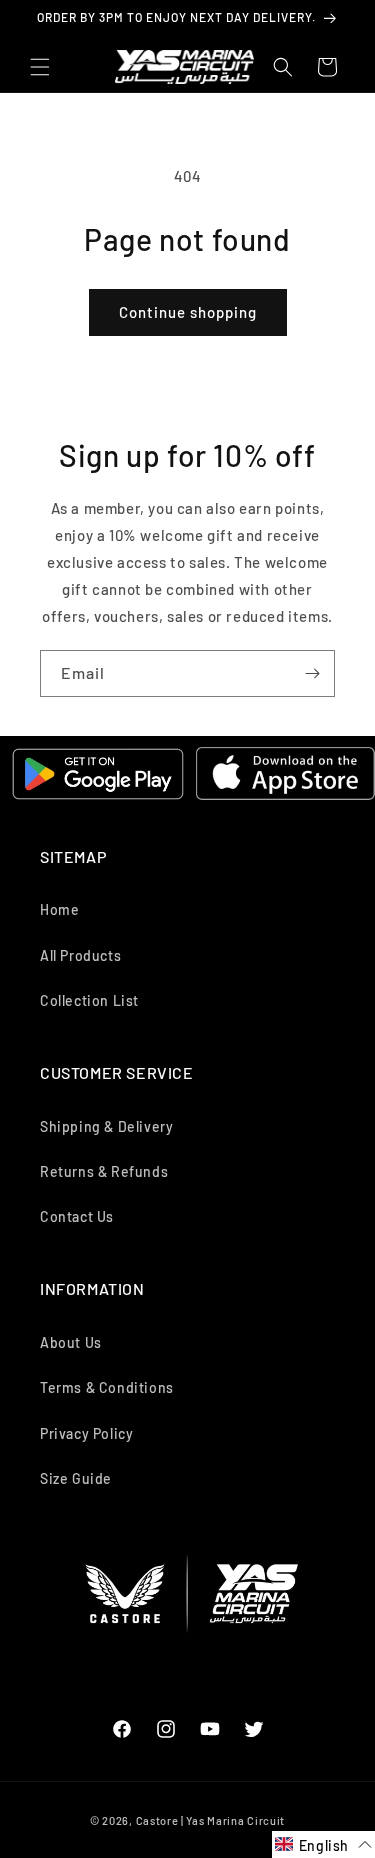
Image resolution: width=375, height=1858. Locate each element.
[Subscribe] (312, 673)
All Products (80, 955)
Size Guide (76, 1478)
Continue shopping (188, 312)
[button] (40, 67)
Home (59, 909)
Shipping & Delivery (106, 1126)
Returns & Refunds (104, 1171)
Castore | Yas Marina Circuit (211, 1820)
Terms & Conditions (107, 1387)
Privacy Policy (86, 1433)
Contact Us (77, 1216)
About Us (71, 1342)
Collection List (89, 1000)
